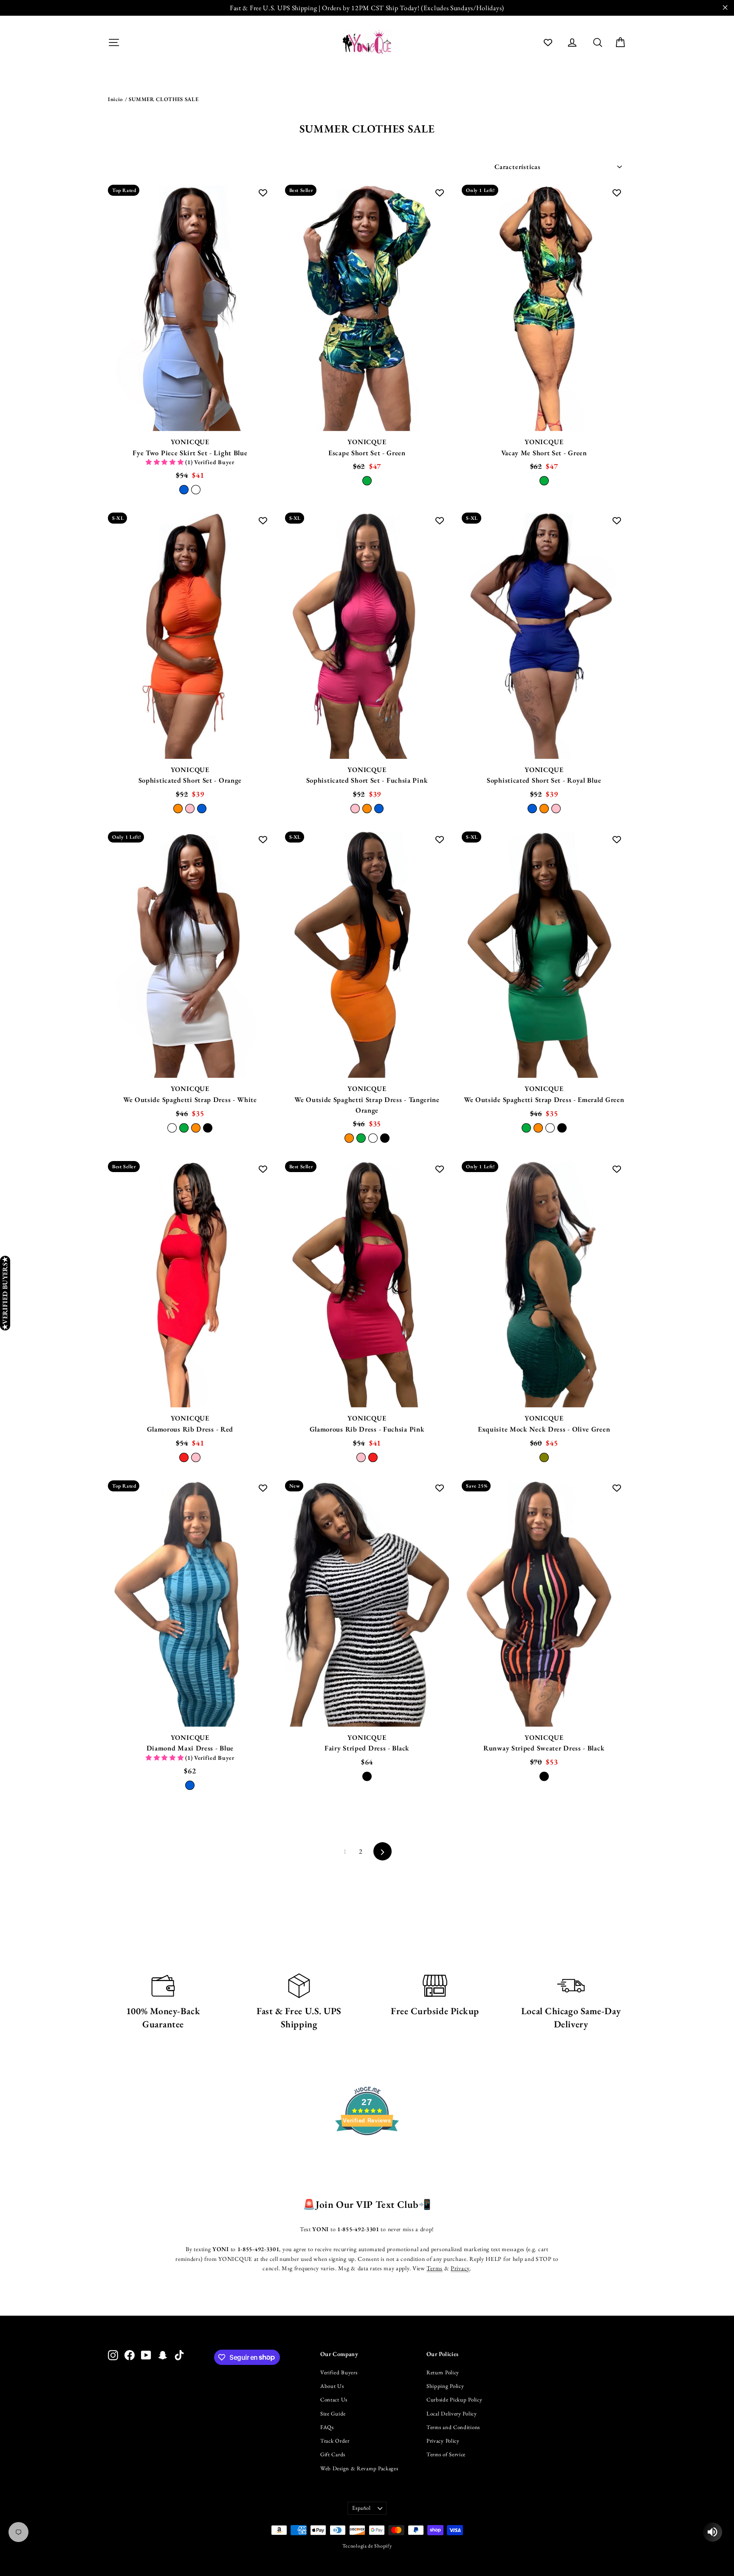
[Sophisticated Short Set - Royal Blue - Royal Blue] (532, 809)
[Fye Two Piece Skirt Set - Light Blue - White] (196, 490)
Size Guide (333, 2414)
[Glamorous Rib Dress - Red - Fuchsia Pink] (196, 1457)
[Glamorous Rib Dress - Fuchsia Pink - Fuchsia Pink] (361, 1457)
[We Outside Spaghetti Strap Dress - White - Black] (208, 1128)
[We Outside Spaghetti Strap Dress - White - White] (172, 1128)
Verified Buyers (339, 2372)
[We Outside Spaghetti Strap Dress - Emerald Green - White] (550, 1128)
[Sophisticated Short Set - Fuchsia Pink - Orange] (367, 809)
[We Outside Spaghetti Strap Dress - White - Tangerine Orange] (196, 1128)
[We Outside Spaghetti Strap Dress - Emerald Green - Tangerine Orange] (538, 1128)
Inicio (116, 99)
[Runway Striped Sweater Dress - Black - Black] (544, 1776)
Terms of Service (446, 2454)
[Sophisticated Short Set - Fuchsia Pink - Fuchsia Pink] (355, 809)
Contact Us (334, 2400)
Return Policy (443, 2372)
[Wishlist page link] (548, 42)
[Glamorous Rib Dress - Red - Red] (184, 1457)
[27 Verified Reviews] (367, 2150)
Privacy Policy (443, 2441)
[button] (165, 462)
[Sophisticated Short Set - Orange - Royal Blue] (202, 809)
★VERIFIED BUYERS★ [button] (5, 1293)
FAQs (327, 2427)
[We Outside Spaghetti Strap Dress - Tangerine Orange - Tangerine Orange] (349, 1138)
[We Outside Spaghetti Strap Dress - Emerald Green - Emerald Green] (526, 1128)
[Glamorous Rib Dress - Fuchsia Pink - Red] (373, 1457)
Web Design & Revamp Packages (359, 2468)
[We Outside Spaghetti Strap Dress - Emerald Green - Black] (562, 1128)
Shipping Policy (445, 2386)
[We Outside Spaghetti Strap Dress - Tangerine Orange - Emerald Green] (361, 1138)
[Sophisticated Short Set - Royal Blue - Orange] (544, 809)
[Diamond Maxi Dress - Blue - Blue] (190, 1785)
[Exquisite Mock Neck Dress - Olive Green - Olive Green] (544, 1457)
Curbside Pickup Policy (454, 2400)
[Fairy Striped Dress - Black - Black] (367, 1776)
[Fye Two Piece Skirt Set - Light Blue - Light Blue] (184, 490)
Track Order (335, 2441)
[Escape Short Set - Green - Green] (367, 481)
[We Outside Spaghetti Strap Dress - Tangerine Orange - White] (373, 1138)
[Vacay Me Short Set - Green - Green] (544, 481)
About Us (332, 2386)
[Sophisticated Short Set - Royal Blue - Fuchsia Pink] (556, 809)
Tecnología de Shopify (367, 2546)
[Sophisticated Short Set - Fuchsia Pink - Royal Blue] (379, 809)
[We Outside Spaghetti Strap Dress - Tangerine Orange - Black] (385, 1138)
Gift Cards (333, 2454)
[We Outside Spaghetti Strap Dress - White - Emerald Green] (184, 1128)
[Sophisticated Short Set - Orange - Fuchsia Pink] (190, 809)
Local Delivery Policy (452, 2414)
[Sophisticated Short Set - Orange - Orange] (178, 809)
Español (361, 2508)
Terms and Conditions (453, 2427)
